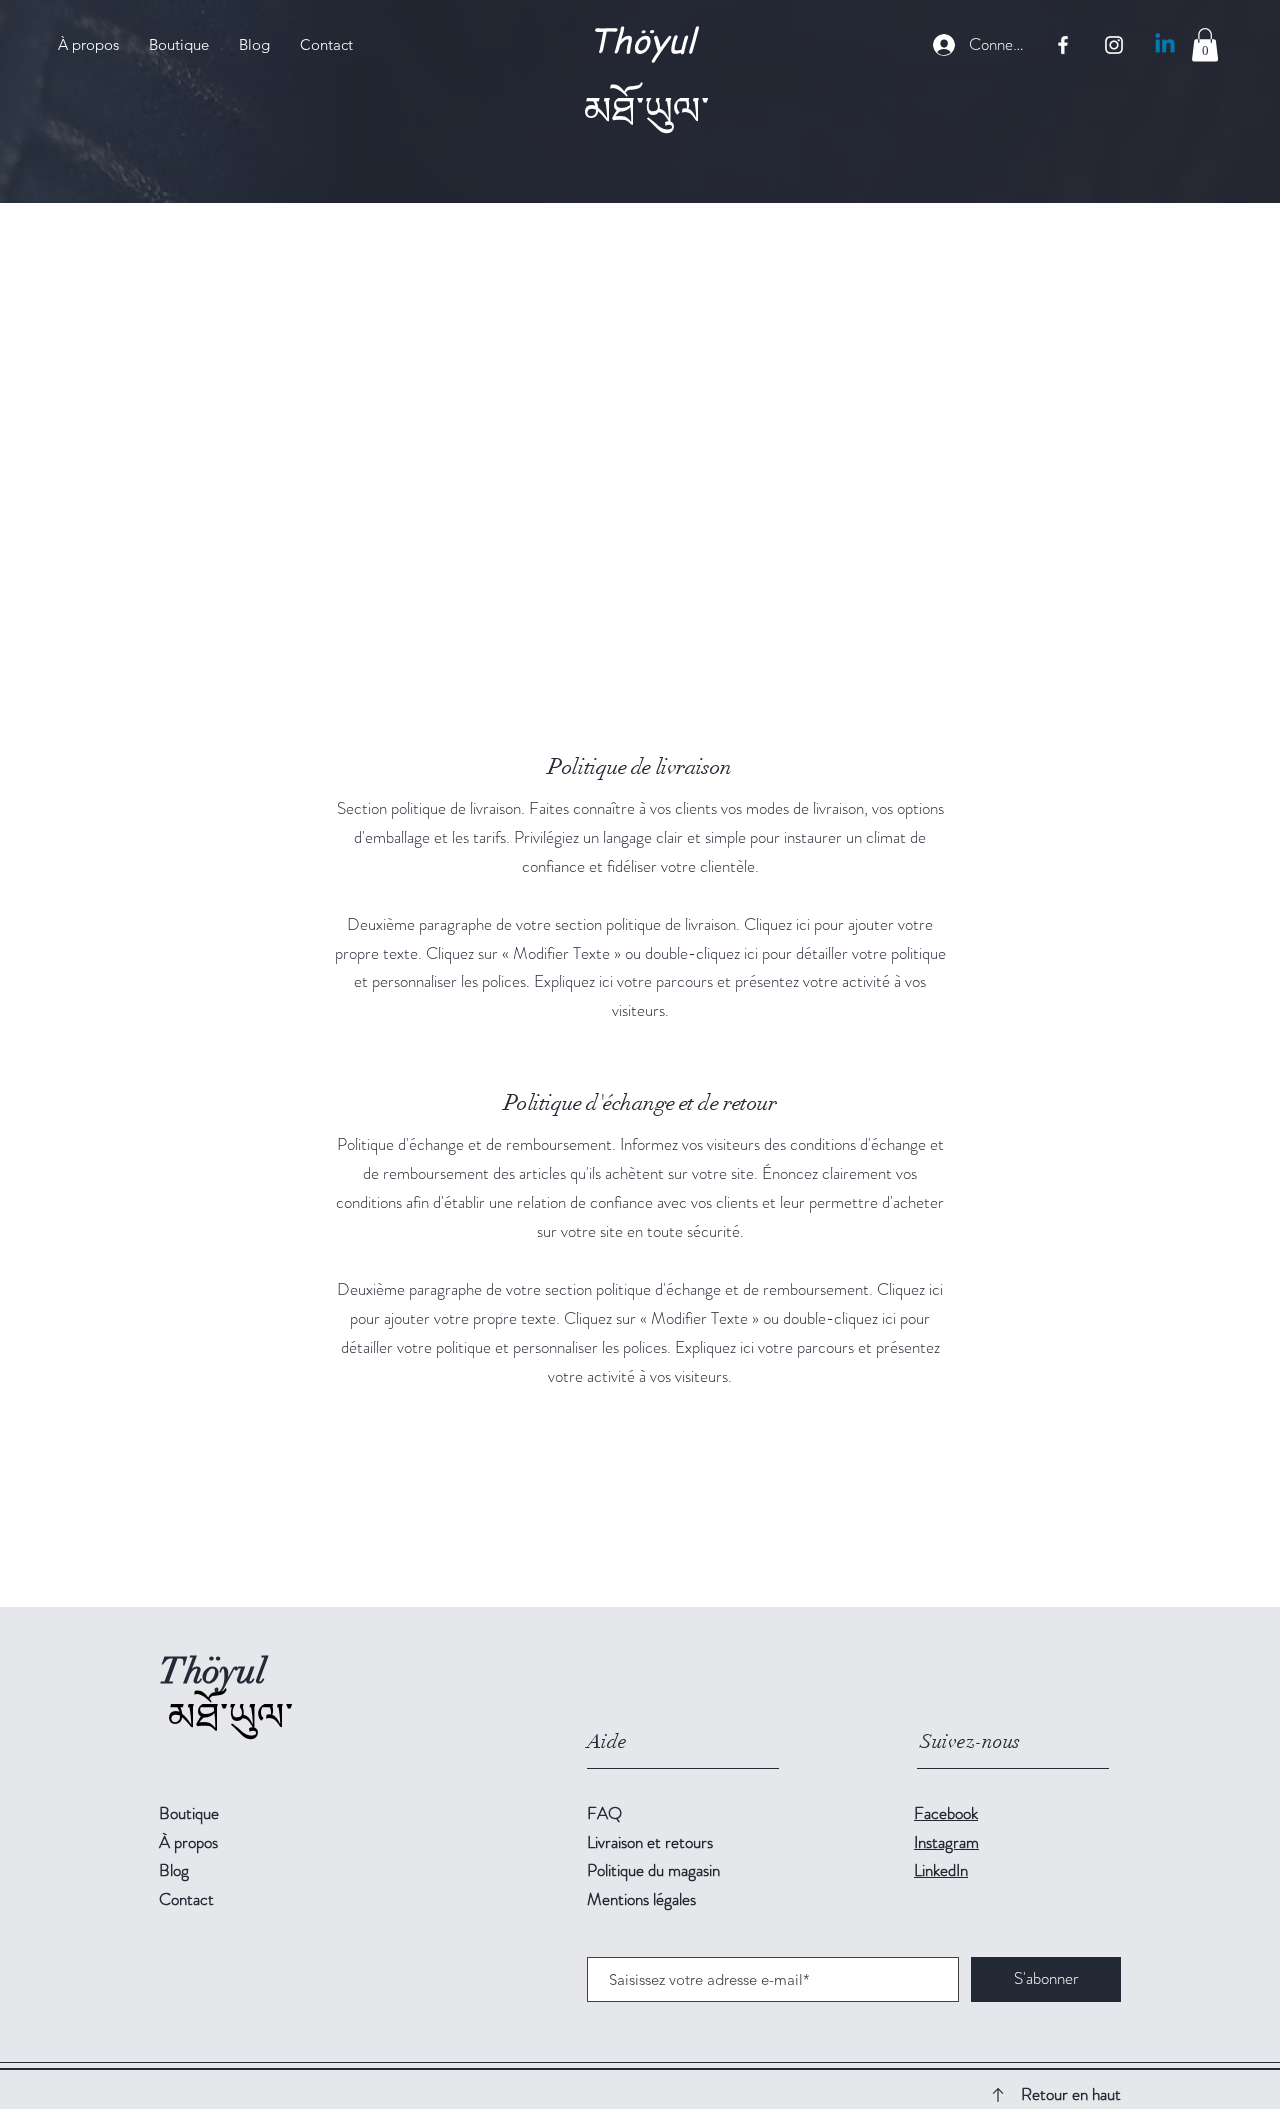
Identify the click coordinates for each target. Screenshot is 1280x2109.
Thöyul (642, 38)
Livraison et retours (650, 1842)
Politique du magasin (653, 1870)
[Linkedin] (1165, 45)
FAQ (604, 1813)
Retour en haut (1071, 2094)
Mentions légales (641, 1899)
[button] (1205, 44)
